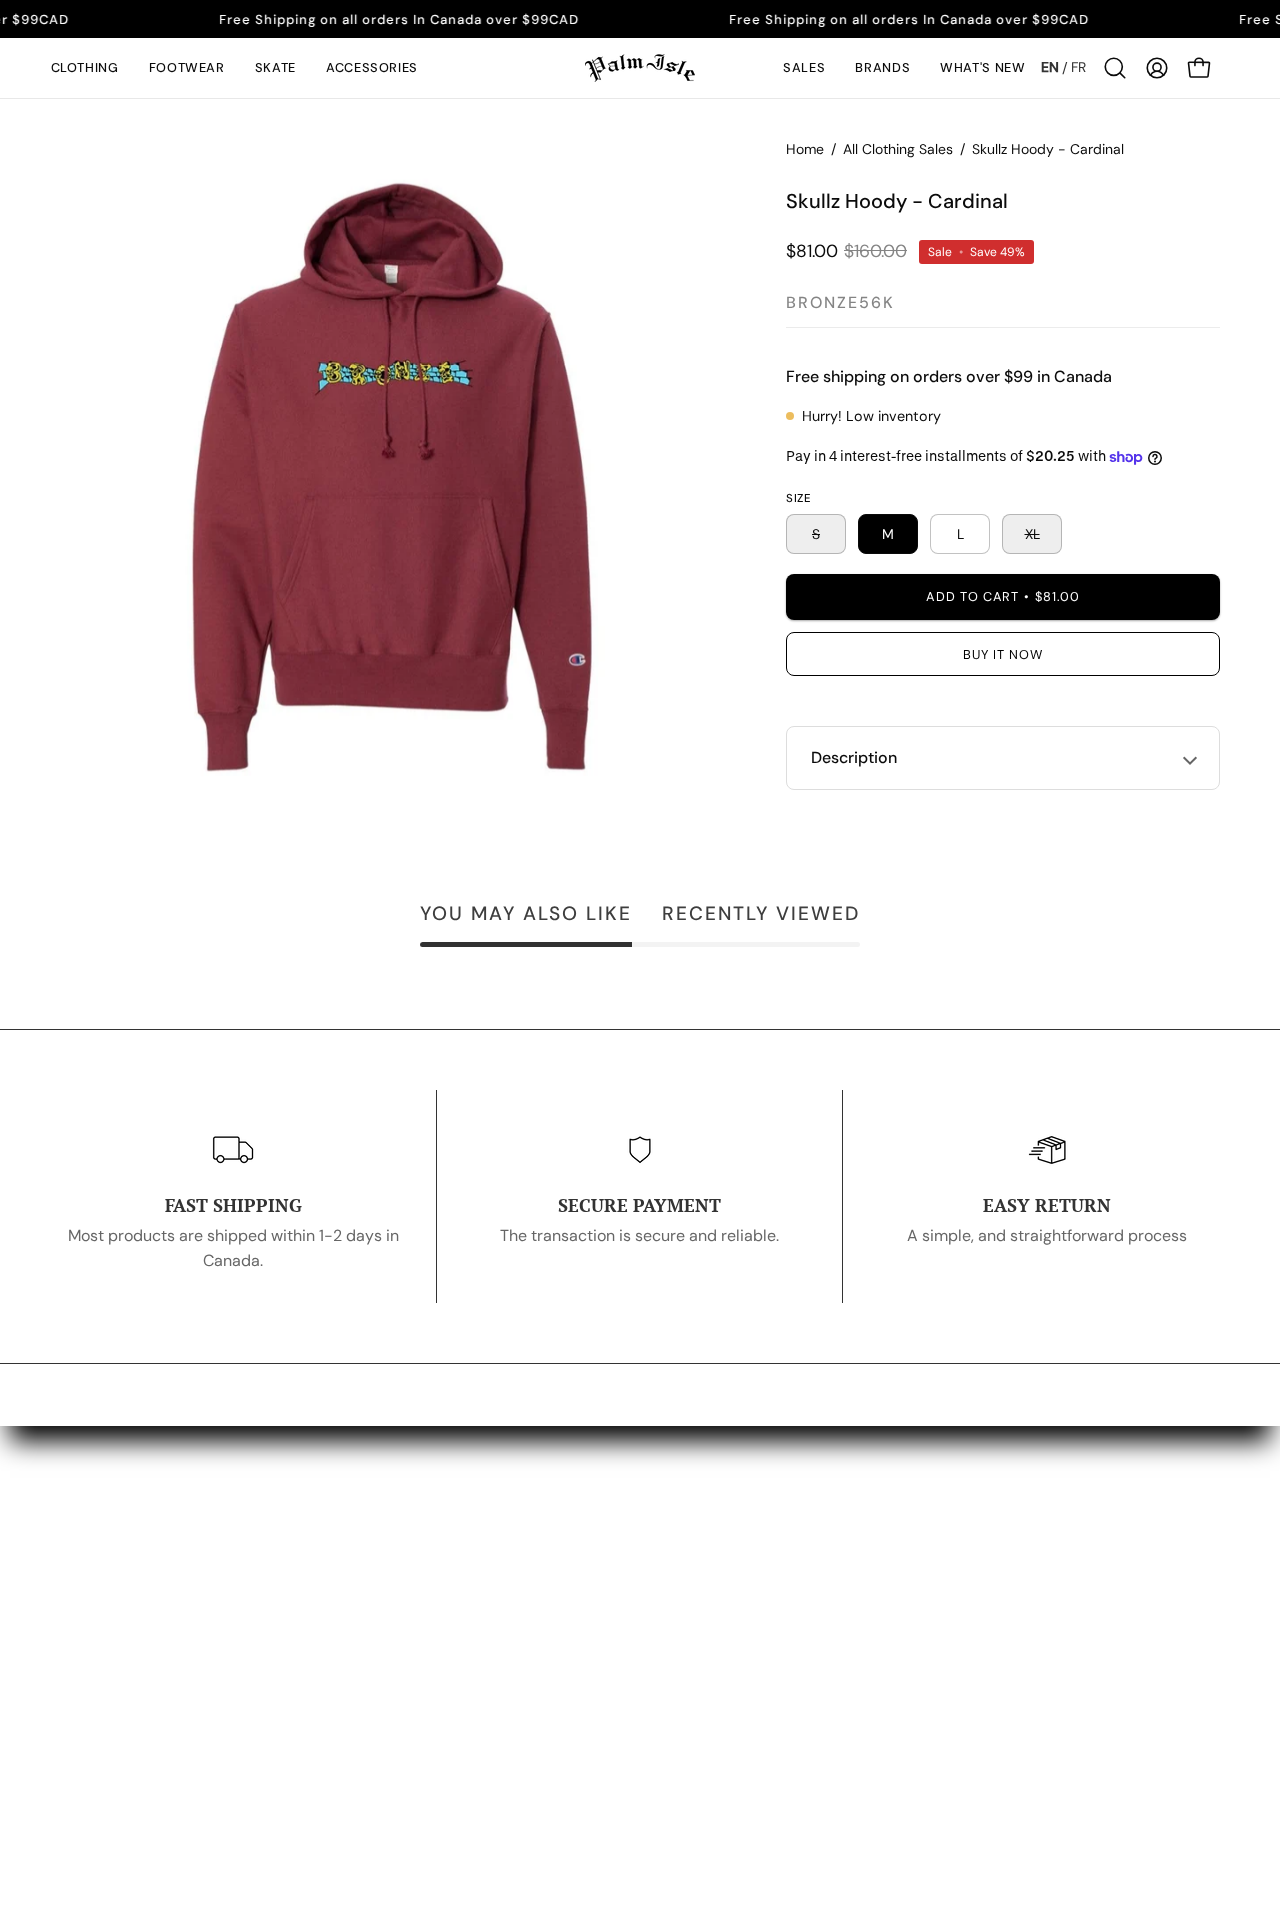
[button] (85, 68)
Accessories (573, 1652)
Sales (547, 1718)
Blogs (812, 1619)
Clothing (558, 1553)
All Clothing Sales (898, 149)
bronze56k (840, 302)
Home (805, 149)
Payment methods (1123, 1652)
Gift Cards (565, 1685)
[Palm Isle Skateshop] (640, 68)
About (814, 1553)
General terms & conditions (1157, 1685)
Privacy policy (1107, 1553)
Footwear (562, 1586)
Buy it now (1003, 654)
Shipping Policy (1112, 1619)
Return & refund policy (1139, 1586)
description (854, 757)
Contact (821, 1586)
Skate (548, 1619)
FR (1078, 67)
